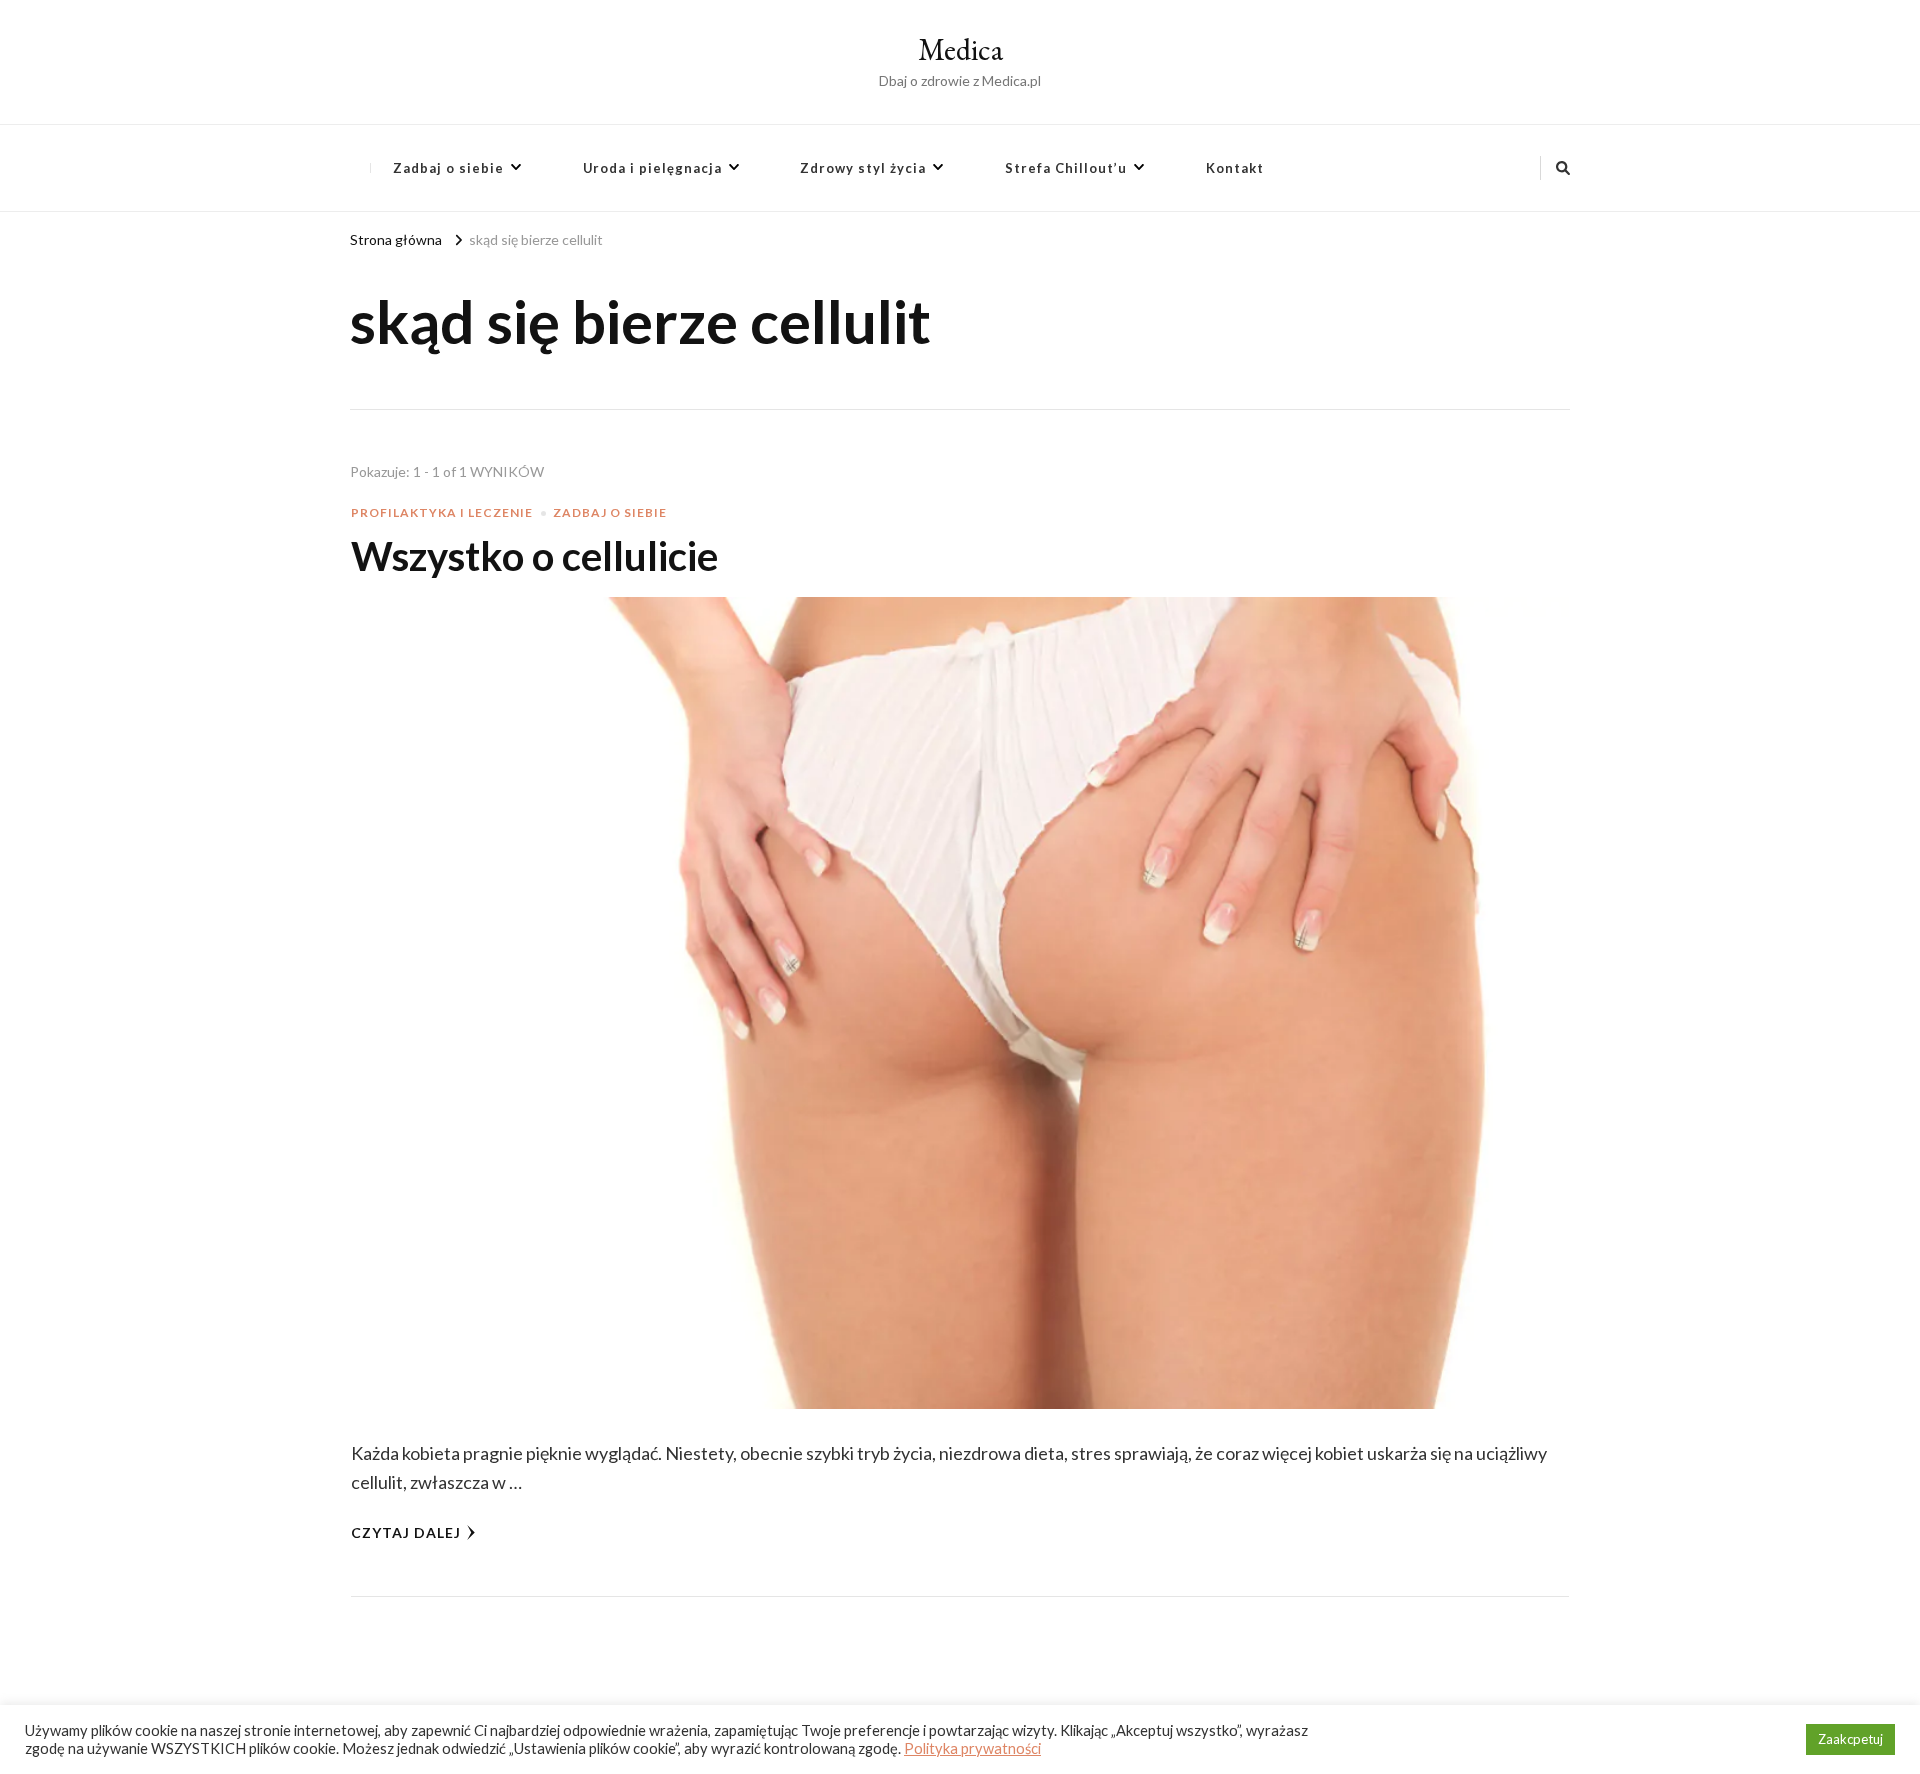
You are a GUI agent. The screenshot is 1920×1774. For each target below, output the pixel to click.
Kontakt (1235, 168)
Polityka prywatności (972, 1748)
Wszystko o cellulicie (534, 556)
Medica (960, 49)
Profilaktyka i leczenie (442, 512)
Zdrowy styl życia (863, 168)
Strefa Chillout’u (1066, 168)
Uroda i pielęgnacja (652, 168)
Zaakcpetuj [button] (1850, 1739)
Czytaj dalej (406, 1532)
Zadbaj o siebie (448, 168)
